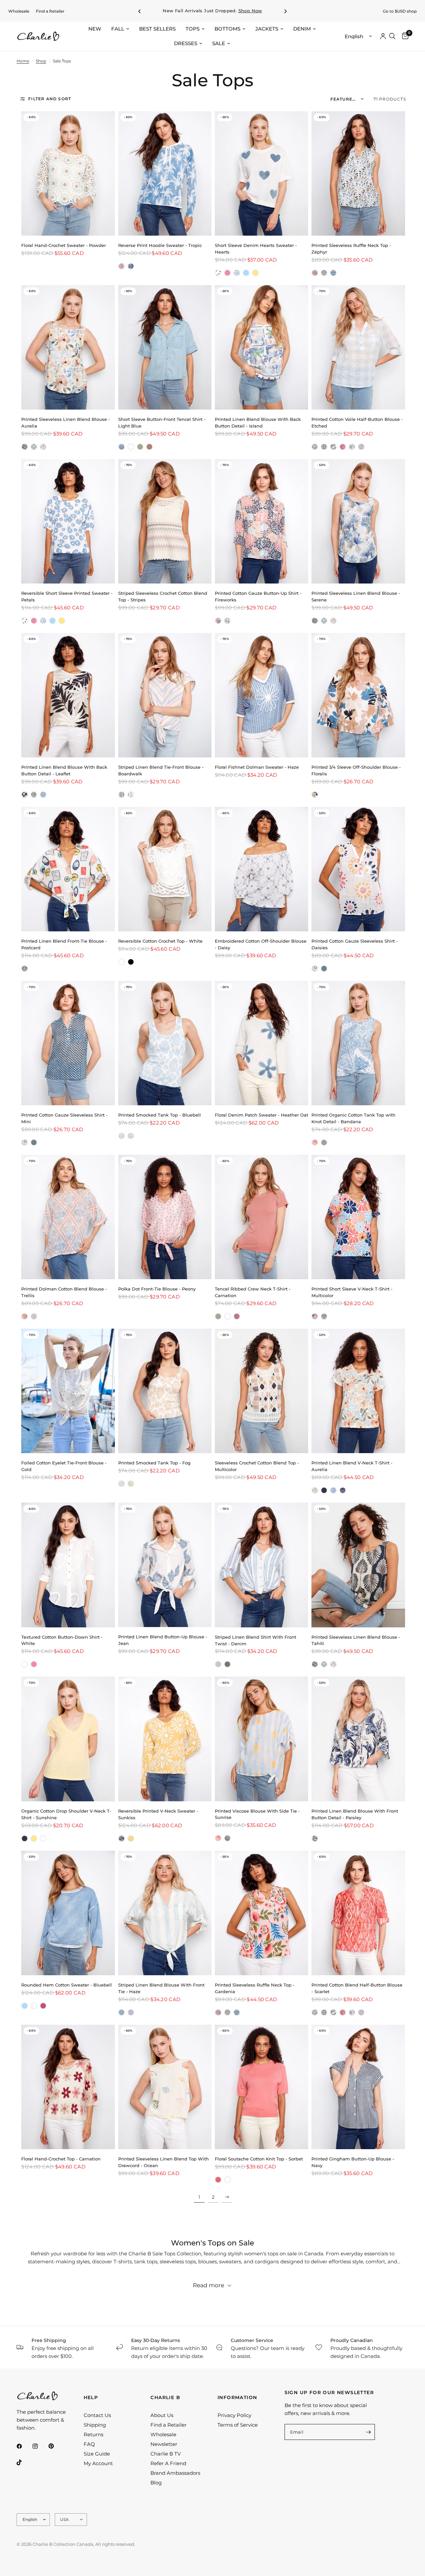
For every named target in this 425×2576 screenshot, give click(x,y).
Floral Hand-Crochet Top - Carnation (61, 2159)
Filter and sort (50, 99)
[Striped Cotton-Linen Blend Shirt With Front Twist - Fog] (227, 1664)
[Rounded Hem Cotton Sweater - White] (34, 2006)
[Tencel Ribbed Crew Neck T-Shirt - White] (227, 1316)
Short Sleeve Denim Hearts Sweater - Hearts (256, 249)
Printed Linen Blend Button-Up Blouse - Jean (163, 1640)
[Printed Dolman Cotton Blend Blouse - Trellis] (68, 1217)
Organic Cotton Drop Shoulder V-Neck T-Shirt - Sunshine (66, 1814)
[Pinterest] (56, 2446)
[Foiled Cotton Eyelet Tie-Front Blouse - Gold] (68, 1391)
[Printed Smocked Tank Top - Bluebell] (165, 1043)
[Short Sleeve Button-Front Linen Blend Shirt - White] (131, 447)
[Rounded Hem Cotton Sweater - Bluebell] (68, 1913)
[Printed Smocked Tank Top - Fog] (131, 1136)
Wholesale (19, 11)
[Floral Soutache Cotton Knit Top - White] (227, 2180)
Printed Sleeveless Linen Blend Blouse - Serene (356, 596)
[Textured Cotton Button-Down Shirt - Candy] (34, 1664)
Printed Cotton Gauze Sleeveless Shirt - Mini (64, 1118)
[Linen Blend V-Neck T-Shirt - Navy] (324, 1490)
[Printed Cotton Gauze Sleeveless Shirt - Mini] (324, 969)
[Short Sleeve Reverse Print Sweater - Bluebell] (246, 273)
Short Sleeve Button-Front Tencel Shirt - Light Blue (162, 423)
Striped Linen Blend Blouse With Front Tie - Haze (161, 1988)
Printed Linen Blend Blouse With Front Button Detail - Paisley (355, 1814)
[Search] (392, 36)
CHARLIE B (165, 2397)
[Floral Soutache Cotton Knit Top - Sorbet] (261, 2087)
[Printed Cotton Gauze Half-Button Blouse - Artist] (315, 447)
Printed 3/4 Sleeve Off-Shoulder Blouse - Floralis (356, 770)
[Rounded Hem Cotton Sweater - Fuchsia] (43, 2006)
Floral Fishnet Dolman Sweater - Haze (257, 767)
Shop (41, 61)
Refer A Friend (168, 2463)
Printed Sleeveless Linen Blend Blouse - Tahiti (356, 1640)
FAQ (89, 2444)
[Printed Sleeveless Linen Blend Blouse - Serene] (34, 447)
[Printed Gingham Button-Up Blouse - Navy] (358, 2087)
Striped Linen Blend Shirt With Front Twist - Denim (255, 1640)
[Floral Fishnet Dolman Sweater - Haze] (261, 695)
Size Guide (97, 2454)
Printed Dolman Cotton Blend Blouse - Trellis (64, 1292)
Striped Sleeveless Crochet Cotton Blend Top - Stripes (163, 596)
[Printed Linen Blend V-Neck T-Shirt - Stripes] (343, 1490)
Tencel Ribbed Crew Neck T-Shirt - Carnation (253, 1292)
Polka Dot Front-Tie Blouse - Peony (157, 1289)
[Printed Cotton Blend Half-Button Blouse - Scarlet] (343, 447)
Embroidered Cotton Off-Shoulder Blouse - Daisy (261, 944)
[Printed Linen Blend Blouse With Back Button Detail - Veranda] (43, 795)
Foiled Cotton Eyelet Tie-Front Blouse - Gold (64, 1466)
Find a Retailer (50, 11)
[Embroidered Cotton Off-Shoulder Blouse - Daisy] (261, 869)
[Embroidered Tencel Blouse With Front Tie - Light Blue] (122, 2012)
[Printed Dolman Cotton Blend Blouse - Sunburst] (25, 1316)
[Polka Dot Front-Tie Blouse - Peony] (165, 1217)
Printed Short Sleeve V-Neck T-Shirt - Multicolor (352, 1292)
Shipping (95, 2425)
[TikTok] (24, 2462)
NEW (95, 29)
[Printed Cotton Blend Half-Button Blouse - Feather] (352, 447)
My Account (98, 2463)
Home (23, 61)
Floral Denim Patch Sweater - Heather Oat (261, 1115)
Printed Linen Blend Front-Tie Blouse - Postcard (64, 944)
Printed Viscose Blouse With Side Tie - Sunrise (257, 1814)
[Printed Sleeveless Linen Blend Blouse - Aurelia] (68, 347)
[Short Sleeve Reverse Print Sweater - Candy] (227, 273)
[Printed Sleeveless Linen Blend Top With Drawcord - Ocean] (165, 2087)
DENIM (302, 29)
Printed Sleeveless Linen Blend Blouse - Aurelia (66, 423)
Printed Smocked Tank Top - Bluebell (160, 1115)
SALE (219, 43)
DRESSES (186, 43)
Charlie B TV (166, 2454)
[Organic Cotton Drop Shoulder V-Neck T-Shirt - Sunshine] (68, 1739)
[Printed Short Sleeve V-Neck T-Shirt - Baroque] (324, 1316)
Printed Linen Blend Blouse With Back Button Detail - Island (258, 423)
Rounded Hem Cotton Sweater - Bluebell (67, 1985)
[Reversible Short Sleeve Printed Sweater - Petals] (237, 273)
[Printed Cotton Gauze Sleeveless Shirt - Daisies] (358, 869)
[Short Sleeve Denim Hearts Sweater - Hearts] (261, 173)
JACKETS (267, 29)
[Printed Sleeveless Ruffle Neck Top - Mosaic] (333, 273)
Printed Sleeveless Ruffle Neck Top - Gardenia (255, 1988)
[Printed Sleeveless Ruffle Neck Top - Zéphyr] (358, 173)
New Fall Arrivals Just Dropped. (212, 11)
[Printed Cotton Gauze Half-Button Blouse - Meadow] (333, 447)
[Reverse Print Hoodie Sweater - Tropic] (165, 173)
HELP (91, 2397)
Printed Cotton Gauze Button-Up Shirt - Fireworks (258, 596)
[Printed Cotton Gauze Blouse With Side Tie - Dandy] (218, 1838)
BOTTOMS (227, 29)
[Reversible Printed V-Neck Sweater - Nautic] (122, 1838)
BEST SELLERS (157, 29)
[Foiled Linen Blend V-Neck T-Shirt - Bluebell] (333, 1490)
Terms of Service (238, 2425)
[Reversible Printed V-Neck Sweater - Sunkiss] (165, 1739)
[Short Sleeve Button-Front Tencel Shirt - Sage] (140, 447)
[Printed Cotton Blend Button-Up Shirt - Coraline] (227, 621)
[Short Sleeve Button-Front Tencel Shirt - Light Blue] (165, 347)
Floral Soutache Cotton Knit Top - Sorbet (259, 2159)
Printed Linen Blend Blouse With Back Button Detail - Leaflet (64, 770)
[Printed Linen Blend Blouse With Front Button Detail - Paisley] (358, 1739)
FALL (118, 29)
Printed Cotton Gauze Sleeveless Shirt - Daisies (355, 944)
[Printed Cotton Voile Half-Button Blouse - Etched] (358, 347)
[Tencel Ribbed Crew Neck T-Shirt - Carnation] (261, 1217)
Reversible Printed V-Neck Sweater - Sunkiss (158, 1814)
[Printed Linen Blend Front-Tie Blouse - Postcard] (68, 869)
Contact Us (97, 2415)
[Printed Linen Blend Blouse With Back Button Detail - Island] (261, 347)
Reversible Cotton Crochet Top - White (160, 941)
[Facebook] (24, 2446)
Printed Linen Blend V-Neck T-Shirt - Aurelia (352, 1466)
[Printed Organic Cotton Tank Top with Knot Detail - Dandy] (315, 1142)
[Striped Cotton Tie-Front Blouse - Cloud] (131, 795)
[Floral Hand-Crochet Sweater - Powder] (68, 173)
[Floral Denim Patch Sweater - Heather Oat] (261, 1043)
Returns (93, 2434)
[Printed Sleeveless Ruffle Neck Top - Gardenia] (315, 273)
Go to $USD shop (400, 11)
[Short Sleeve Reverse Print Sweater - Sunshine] (255, 273)
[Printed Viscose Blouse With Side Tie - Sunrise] (261, 1739)
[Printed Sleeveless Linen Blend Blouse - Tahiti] (25, 447)
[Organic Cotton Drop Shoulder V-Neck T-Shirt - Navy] (25, 1838)
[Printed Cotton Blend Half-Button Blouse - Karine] (361, 447)
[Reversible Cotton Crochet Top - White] (165, 869)
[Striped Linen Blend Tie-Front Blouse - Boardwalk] (165, 695)
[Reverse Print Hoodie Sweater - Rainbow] (122, 266)
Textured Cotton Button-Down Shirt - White (62, 1640)
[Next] (285, 11)
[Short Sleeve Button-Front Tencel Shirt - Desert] (149, 447)
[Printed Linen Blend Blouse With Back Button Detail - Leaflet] (68, 695)
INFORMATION (237, 2397)
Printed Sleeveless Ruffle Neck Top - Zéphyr (351, 249)
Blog (156, 2483)
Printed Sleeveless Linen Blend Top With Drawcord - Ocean (164, 2162)
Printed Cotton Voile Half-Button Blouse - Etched (357, 423)
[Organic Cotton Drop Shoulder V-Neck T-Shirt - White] (43, 1838)
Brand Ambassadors (175, 2473)
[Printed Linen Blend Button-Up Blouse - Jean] (165, 1565)
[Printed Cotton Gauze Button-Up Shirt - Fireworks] (261, 521)
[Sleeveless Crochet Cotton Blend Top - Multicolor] (261, 1391)
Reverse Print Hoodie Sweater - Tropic (160, 245)
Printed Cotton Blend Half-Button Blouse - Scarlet (357, 1988)
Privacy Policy (234, 2415)
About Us (162, 2415)
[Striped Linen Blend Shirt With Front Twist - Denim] (261, 1565)
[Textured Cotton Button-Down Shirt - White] (68, 1565)
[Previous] (140, 11)
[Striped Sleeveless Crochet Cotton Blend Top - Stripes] (165, 521)
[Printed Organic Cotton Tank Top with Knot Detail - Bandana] (358, 1043)
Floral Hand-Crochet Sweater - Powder (64, 245)
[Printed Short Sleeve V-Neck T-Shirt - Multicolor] (358, 1217)
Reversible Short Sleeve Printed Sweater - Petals (67, 596)
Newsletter (164, 2444)
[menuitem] (19, 11)
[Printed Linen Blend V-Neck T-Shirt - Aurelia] (358, 1391)
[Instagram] (40, 2446)
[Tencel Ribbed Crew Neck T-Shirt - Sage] (218, 1316)
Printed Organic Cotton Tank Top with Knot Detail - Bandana (353, 1118)
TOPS (193, 29)
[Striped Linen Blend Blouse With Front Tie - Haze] (165, 1913)
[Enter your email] (368, 2432)
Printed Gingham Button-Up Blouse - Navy (353, 2162)
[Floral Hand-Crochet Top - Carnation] (68, 2087)
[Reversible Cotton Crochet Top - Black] (131, 962)
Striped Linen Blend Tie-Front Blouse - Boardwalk (161, 770)
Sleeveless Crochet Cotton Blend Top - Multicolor (257, 1466)
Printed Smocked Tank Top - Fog (154, 1463)
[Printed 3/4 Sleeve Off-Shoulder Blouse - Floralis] (358, 695)
